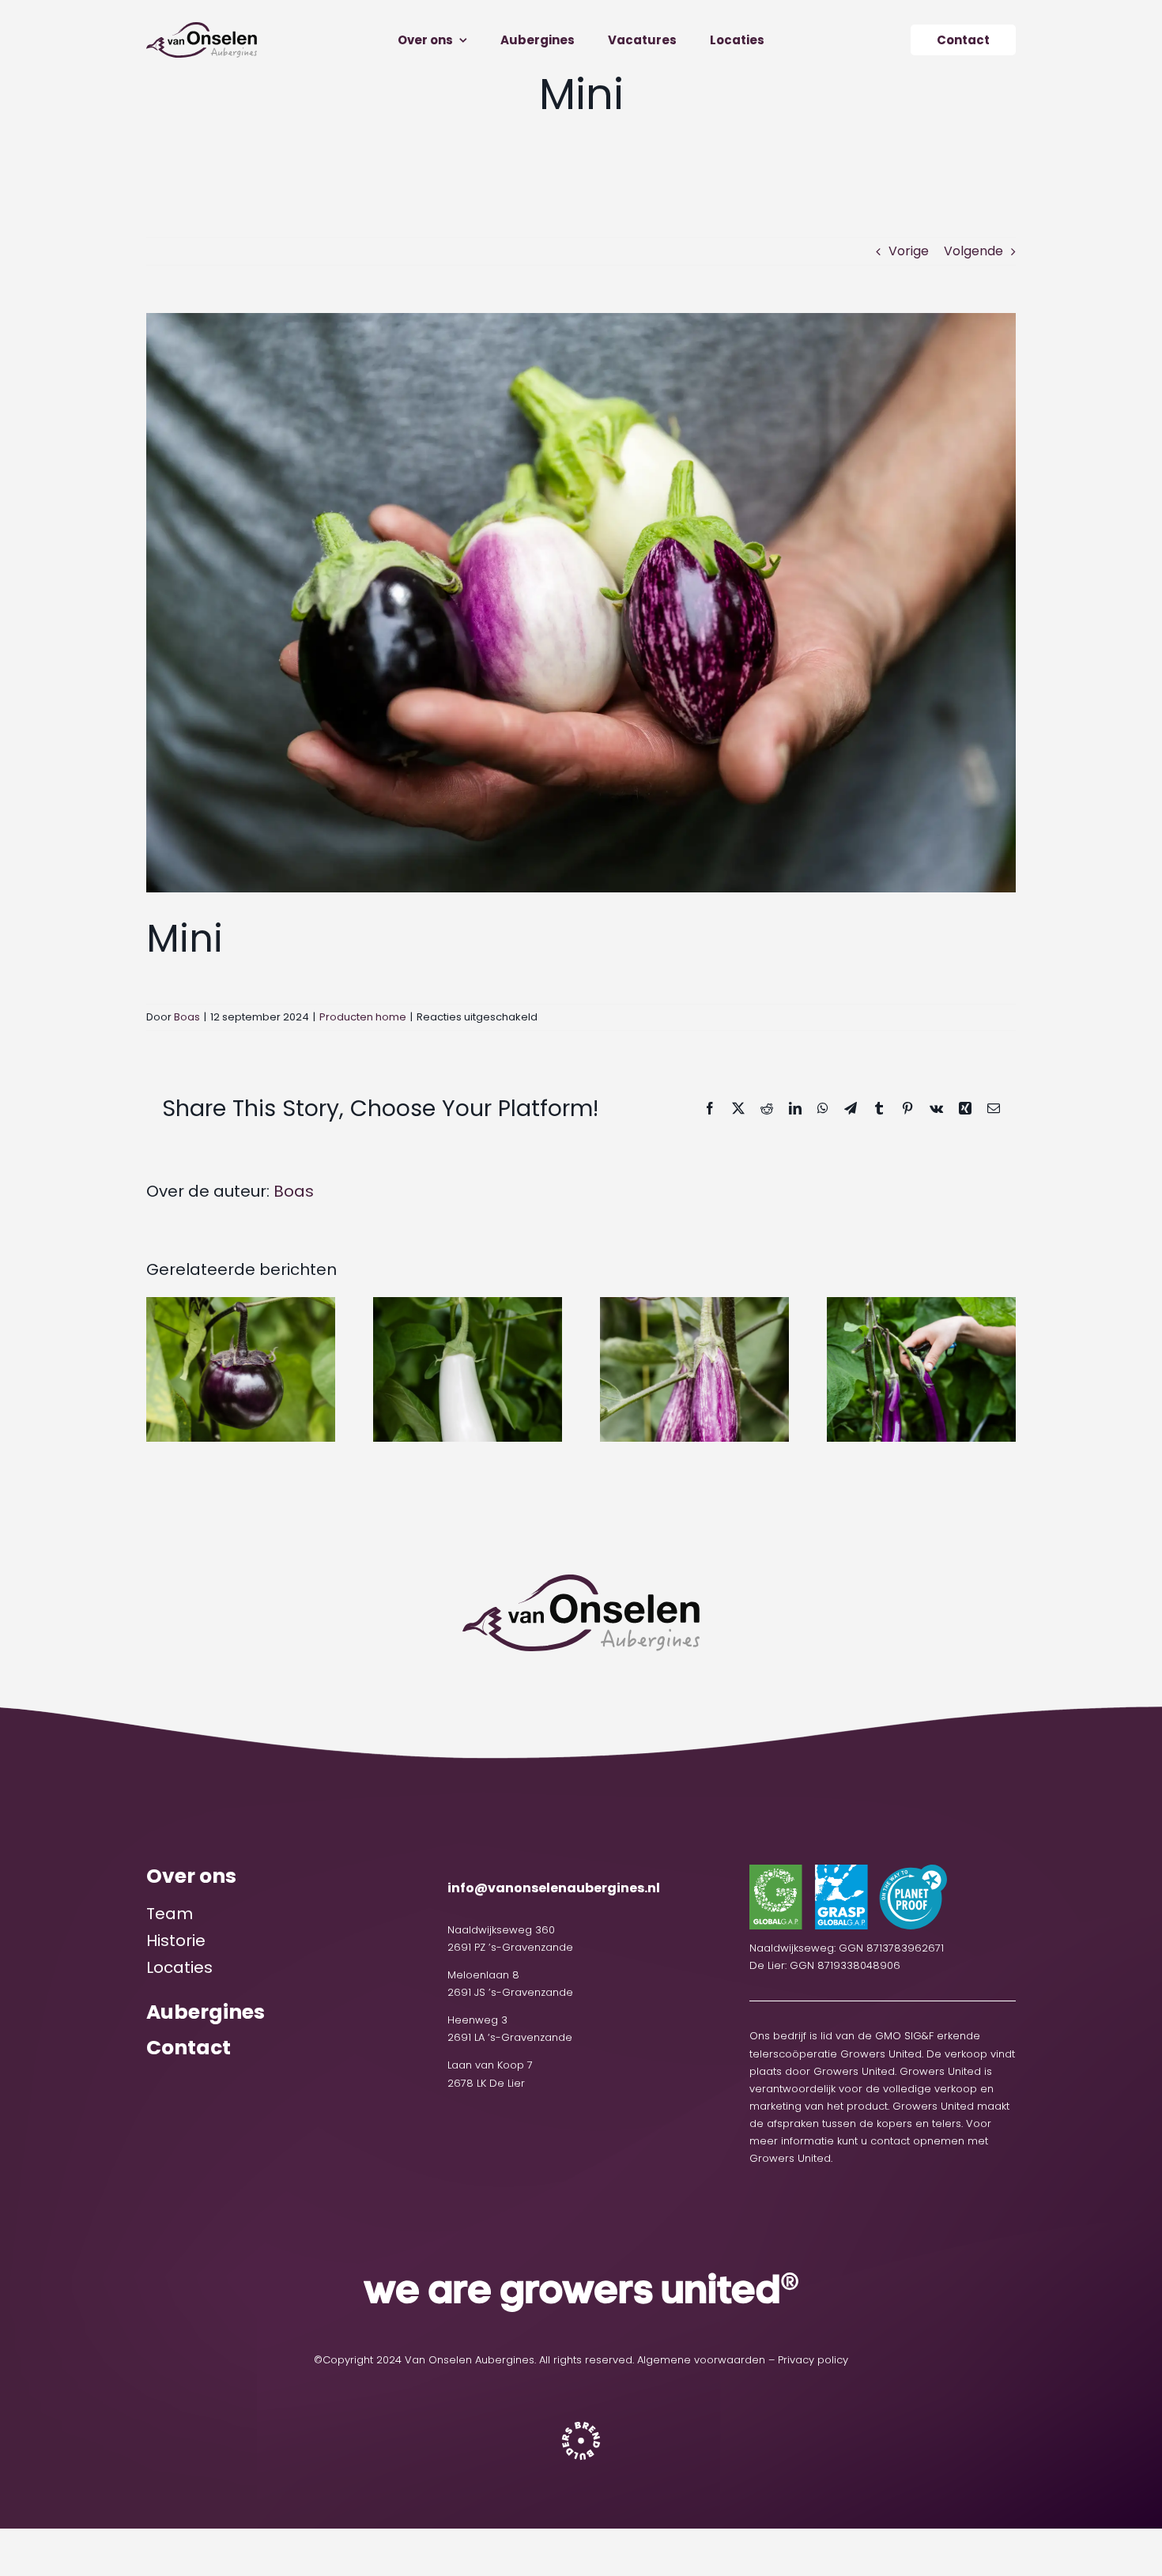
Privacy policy (813, 2360)
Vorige (909, 251)
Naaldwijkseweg (491, 1930)
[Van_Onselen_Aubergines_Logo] (202, 28)
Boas (187, 1017)
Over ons (191, 1876)
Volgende (973, 251)
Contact (189, 2048)
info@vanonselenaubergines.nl (554, 1888)
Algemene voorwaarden (701, 2360)
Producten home (363, 1017)
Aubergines (206, 2012)
